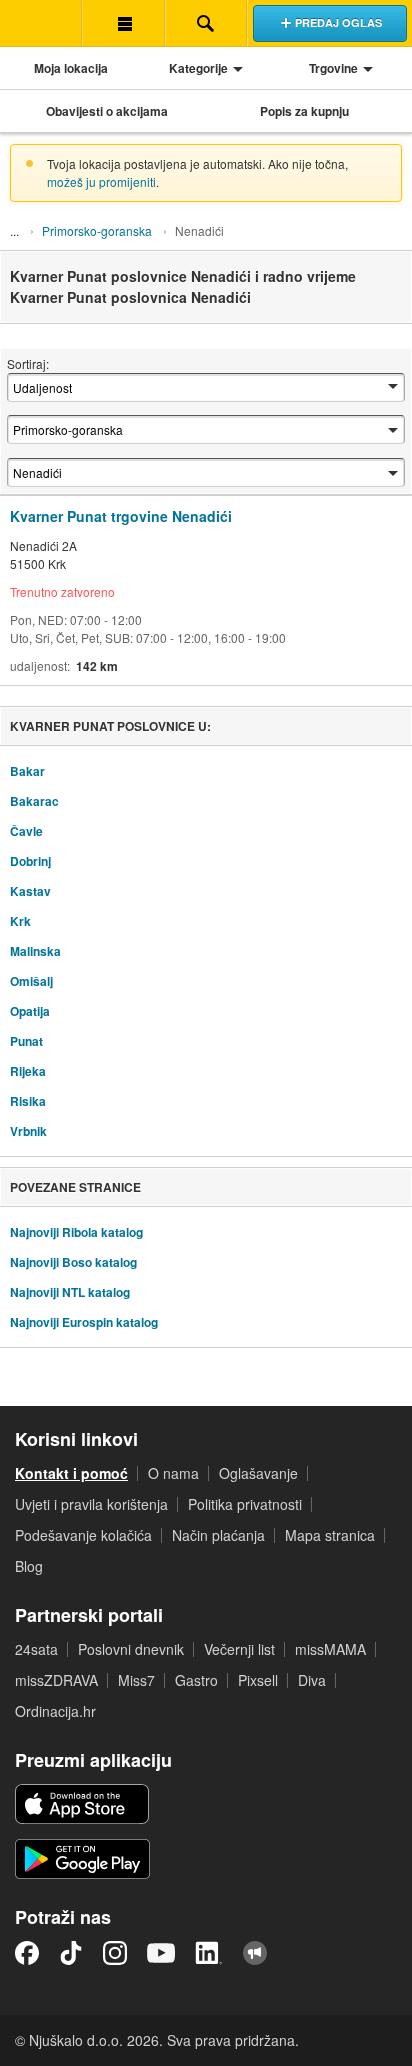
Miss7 (136, 1680)
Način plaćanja (218, 1535)
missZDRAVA (56, 1680)
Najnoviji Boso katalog (73, 1262)
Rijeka (28, 1071)
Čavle (26, 831)
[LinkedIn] (209, 1953)
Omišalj (31, 981)
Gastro (196, 1680)
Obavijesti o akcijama (107, 111)
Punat (26, 1041)
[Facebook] (27, 1953)
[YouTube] (161, 1953)
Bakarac (34, 801)
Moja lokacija (71, 68)
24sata (36, 1649)
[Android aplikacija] (82, 1859)
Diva (312, 1680)
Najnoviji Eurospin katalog (84, 1322)
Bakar (27, 771)
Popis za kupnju (304, 111)
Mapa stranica (330, 1535)
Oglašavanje (258, 1473)
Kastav (30, 891)
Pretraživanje (206, 23)
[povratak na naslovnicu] (41, 23)
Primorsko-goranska (97, 230)
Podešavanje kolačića (83, 1535)
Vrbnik (28, 1131)
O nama (173, 1473)
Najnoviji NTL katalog (70, 1292)
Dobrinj (30, 861)
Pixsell (258, 1680)
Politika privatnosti (245, 1504)
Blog (29, 1566)
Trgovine (333, 68)
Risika (28, 1101)
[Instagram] (115, 1953)
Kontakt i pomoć (71, 1473)
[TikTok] (71, 1953)
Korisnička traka (123, 23)
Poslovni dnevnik (131, 1649)
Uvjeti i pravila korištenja (91, 1504)
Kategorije (198, 68)
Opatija (30, 1011)
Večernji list (239, 1649)
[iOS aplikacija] (82, 1804)
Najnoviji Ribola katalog (76, 1232)
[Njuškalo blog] (255, 1953)
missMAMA (330, 1649)
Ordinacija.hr (55, 1711)
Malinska (35, 951)
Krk (20, 921)
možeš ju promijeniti (101, 181)
